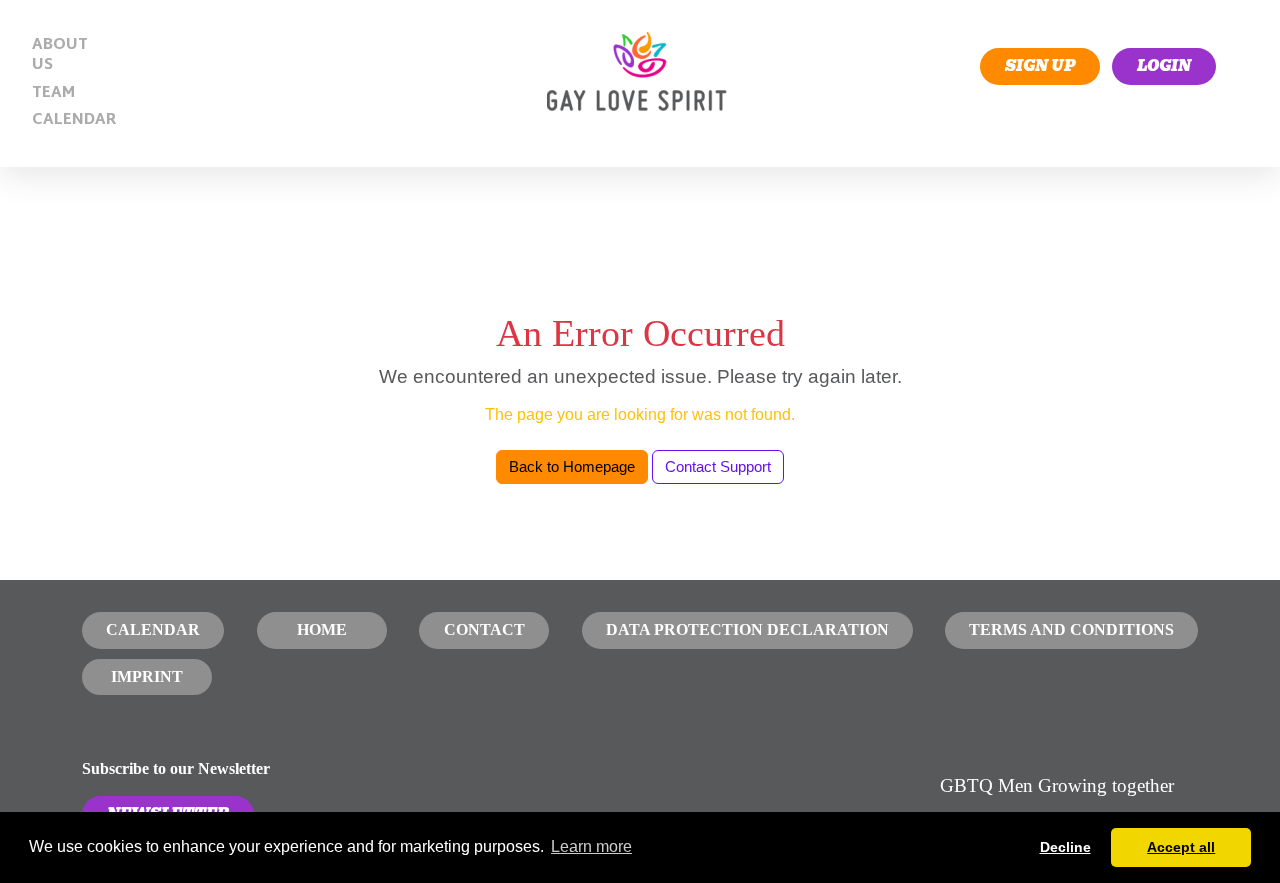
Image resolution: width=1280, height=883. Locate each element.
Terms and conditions (1071, 629)
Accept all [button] (1181, 847)
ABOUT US (60, 55)
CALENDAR (68, 120)
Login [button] (1164, 66)
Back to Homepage (572, 466)
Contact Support (718, 466)
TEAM (53, 93)
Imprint (147, 676)
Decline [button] (1065, 847)
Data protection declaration (747, 629)
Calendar (153, 629)
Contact (484, 629)
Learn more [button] (591, 846)
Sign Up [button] (1040, 66)
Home (322, 629)
